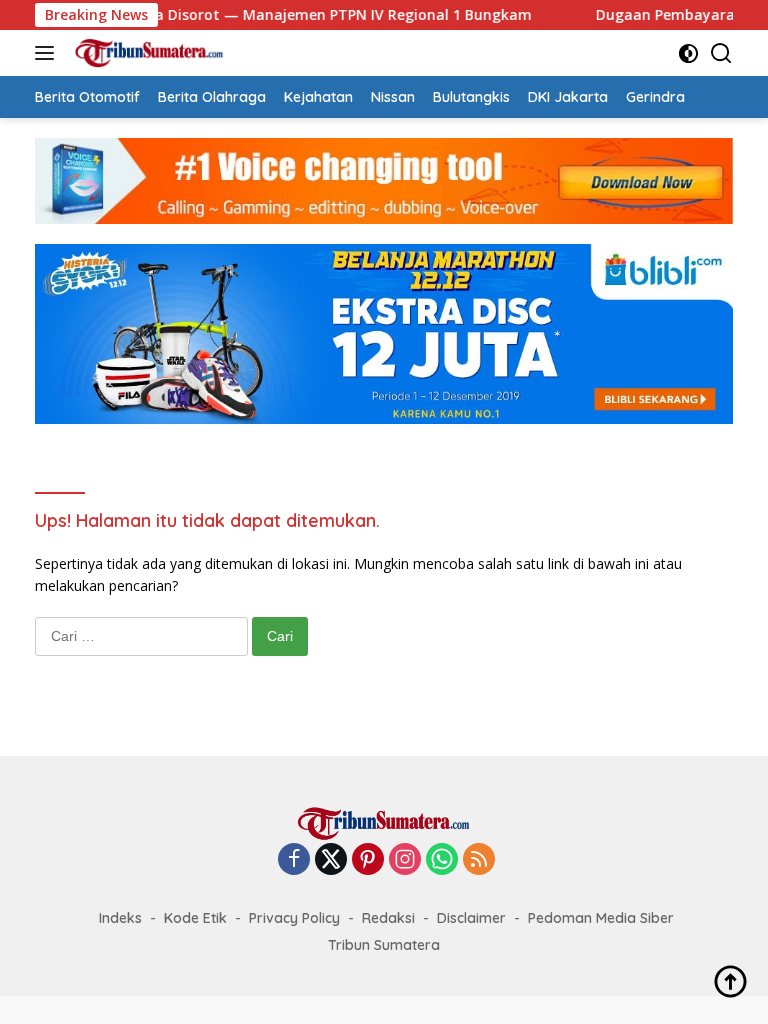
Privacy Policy (294, 918)
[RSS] (479, 860)
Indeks (120, 918)
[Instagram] (405, 860)
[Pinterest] (368, 860)
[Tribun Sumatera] (147, 53)
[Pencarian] (721, 53)
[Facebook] (294, 860)
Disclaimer (471, 918)
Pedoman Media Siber (601, 918)
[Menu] (48, 53)
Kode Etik (195, 918)
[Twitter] (331, 860)
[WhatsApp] (442, 860)
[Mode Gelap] (688, 53)
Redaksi (388, 918)
